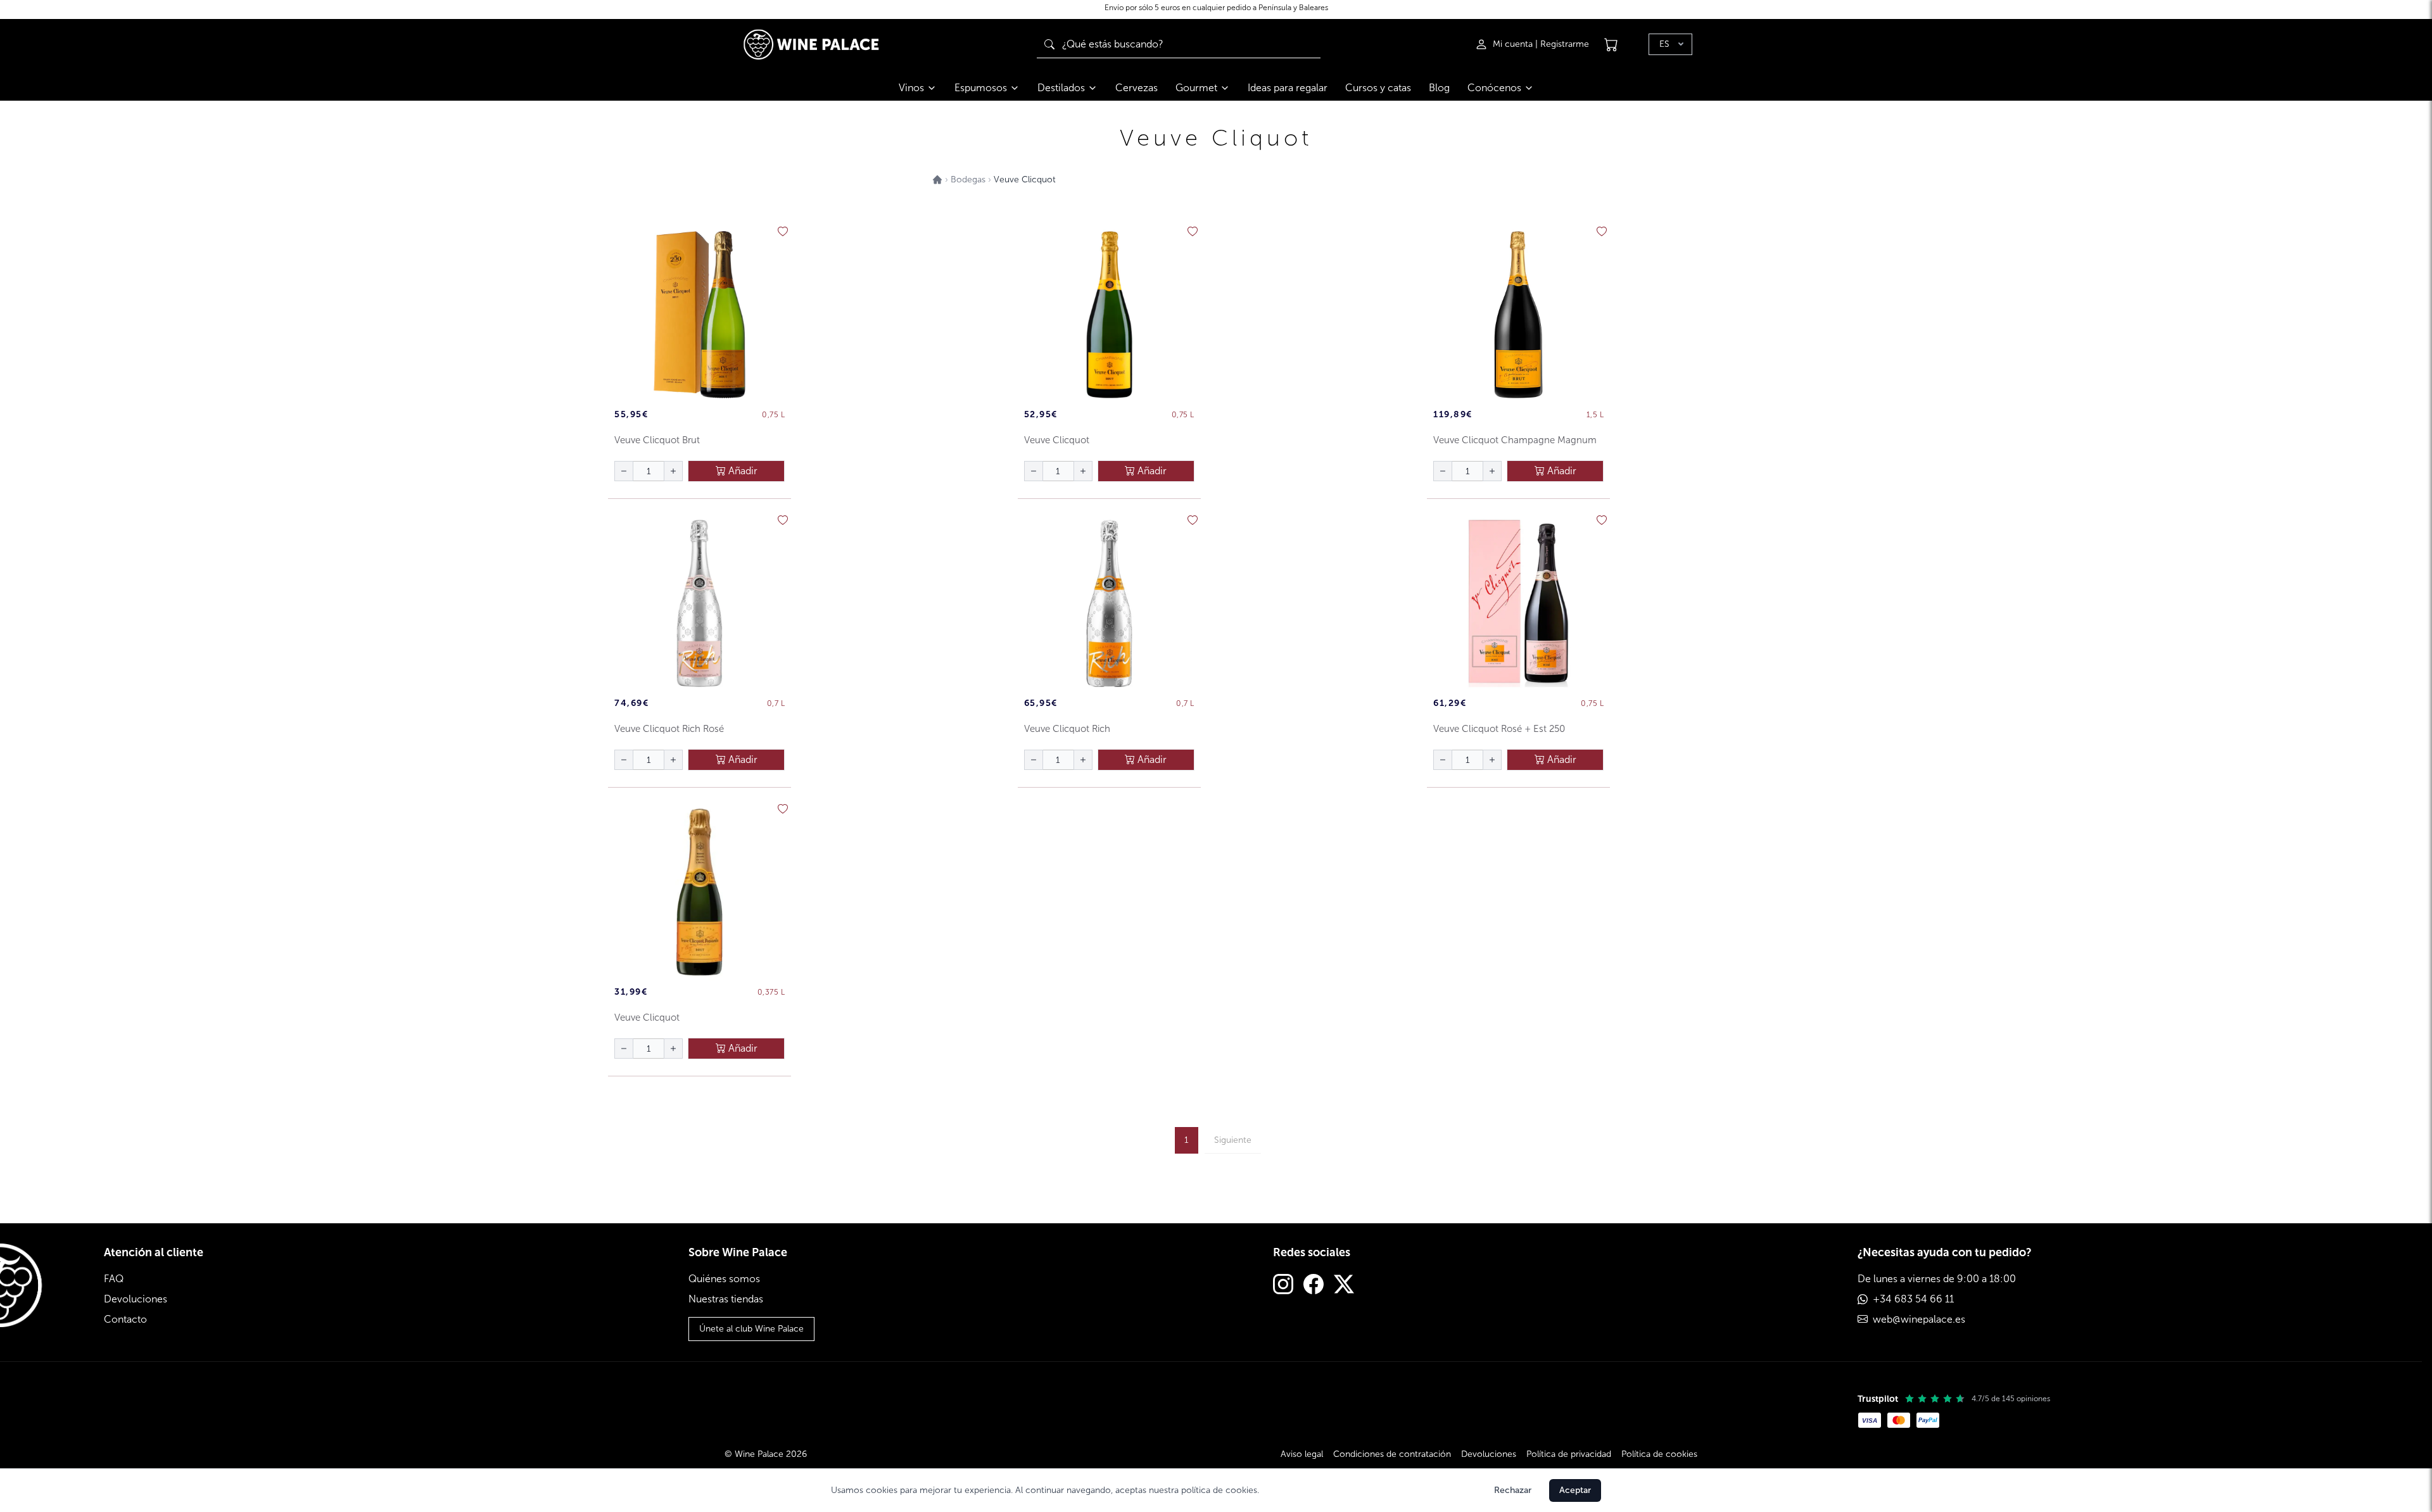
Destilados (1061, 88)
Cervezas (1137, 88)
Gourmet (1196, 88)
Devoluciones (136, 1299)
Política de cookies (1659, 1454)
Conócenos (1494, 88)
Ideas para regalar (1288, 88)
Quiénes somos (724, 1279)
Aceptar (1575, 1490)
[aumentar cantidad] (673, 471)
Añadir (742, 471)
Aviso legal (1302, 1454)
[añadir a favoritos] (783, 232)
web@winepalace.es (1919, 1319)
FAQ (114, 1279)
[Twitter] (1344, 1286)
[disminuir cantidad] (624, 471)
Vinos (911, 88)
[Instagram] (1283, 1286)
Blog (1439, 88)
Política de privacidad (1569, 1454)
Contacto (125, 1319)
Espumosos (981, 88)
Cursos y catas (1378, 88)
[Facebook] (1314, 1286)
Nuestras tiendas (726, 1299)
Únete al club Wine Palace (751, 1329)
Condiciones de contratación (1392, 1454)
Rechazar (1513, 1490)
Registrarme (1565, 44)
